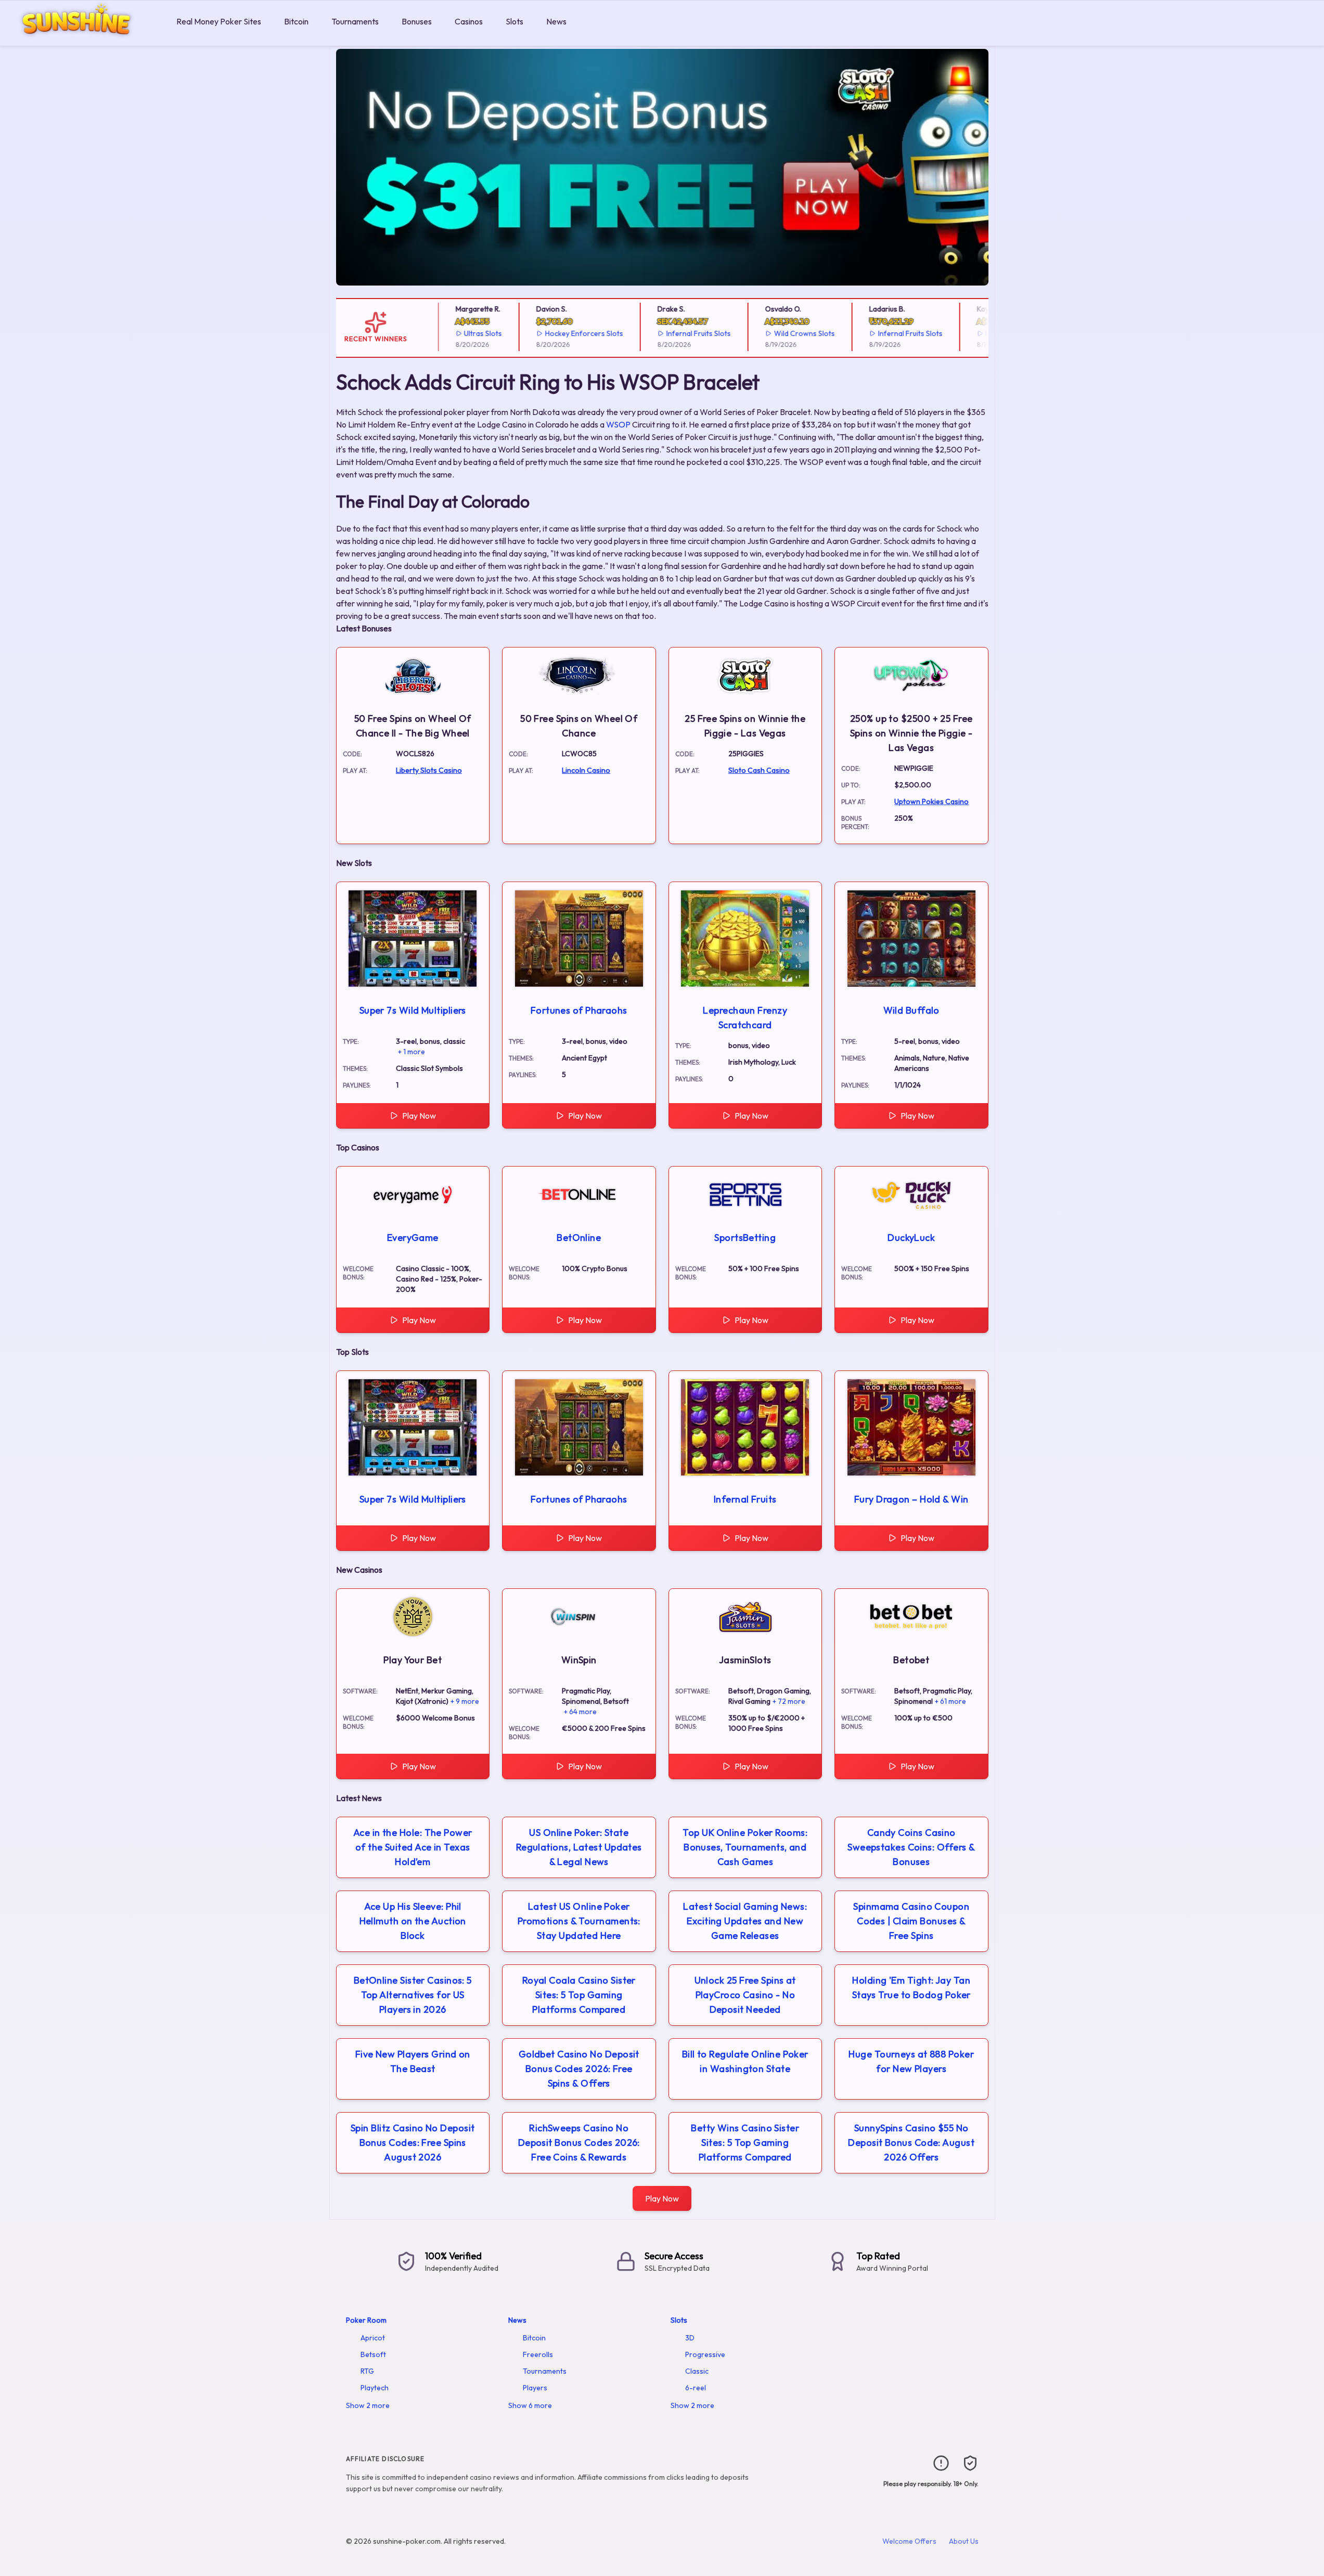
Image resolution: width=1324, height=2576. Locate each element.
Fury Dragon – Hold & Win (911, 1499)
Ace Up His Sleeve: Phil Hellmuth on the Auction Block (413, 1921)
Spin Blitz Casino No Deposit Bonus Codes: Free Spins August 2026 (413, 2143)
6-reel (696, 2388)
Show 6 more (530, 2405)
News (556, 21)
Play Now (419, 1116)
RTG (367, 2371)
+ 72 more (789, 1701)
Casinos (469, 21)
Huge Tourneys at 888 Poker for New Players (911, 2061)
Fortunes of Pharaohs (579, 1010)
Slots (515, 21)
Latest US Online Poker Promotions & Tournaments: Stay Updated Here (579, 1921)
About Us (964, 2541)
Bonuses (417, 21)
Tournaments (355, 21)
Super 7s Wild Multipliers (413, 1010)
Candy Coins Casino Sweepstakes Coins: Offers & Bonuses (911, 1847)
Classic (697, 2371)
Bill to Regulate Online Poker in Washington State (745, 2061)
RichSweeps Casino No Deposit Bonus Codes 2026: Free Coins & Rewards (579, 2143)
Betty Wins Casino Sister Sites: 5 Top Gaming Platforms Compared (745, 2143)
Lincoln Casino (586, 770)
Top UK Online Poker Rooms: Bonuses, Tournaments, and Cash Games (745, 1847)
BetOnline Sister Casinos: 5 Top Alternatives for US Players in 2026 (413, 1995)
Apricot (373, 2338)
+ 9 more (465, 1701)
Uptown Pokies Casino (931, 801)
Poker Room (366, 2320)
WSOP (618, 424)
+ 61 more (950, 1701)
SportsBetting (745, 1238)
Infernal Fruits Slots (672, 333)
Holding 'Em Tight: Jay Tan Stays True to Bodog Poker (911, 1988)
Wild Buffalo (911, 1010)
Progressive (705, 2354)
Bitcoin (296, 21)
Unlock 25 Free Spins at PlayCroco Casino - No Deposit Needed (745, 1995)
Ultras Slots (457, 333)
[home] (86, 38)
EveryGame (413, 1238)
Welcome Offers (909, 2541)
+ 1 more (412, 1052)
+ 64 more (580, 1712)
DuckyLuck (911, 1238)
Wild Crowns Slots (777, 333)
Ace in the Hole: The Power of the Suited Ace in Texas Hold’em (413, 1847)
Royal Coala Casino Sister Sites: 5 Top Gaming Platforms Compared (579, 1995)
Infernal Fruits (745, 1499)
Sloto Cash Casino (759, 770)
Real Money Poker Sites (219, 21)
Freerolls (538, 2354)
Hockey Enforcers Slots (558, 333)
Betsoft (373, 2354)
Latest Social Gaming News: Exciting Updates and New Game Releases (745, 1921)
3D (690, 2338)
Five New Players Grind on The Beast (413, 2061)
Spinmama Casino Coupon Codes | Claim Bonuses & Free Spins (911, 1921)
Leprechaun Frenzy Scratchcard (745, 1018)
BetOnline (579, 1238)
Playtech (375, 2388)
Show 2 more (368, 2405)
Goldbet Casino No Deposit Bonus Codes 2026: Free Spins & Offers (579, 2069)
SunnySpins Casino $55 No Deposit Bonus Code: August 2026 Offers (911, 2143)
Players (535, 2388)
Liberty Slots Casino (429, 770)
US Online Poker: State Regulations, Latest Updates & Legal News (579, 1847)
